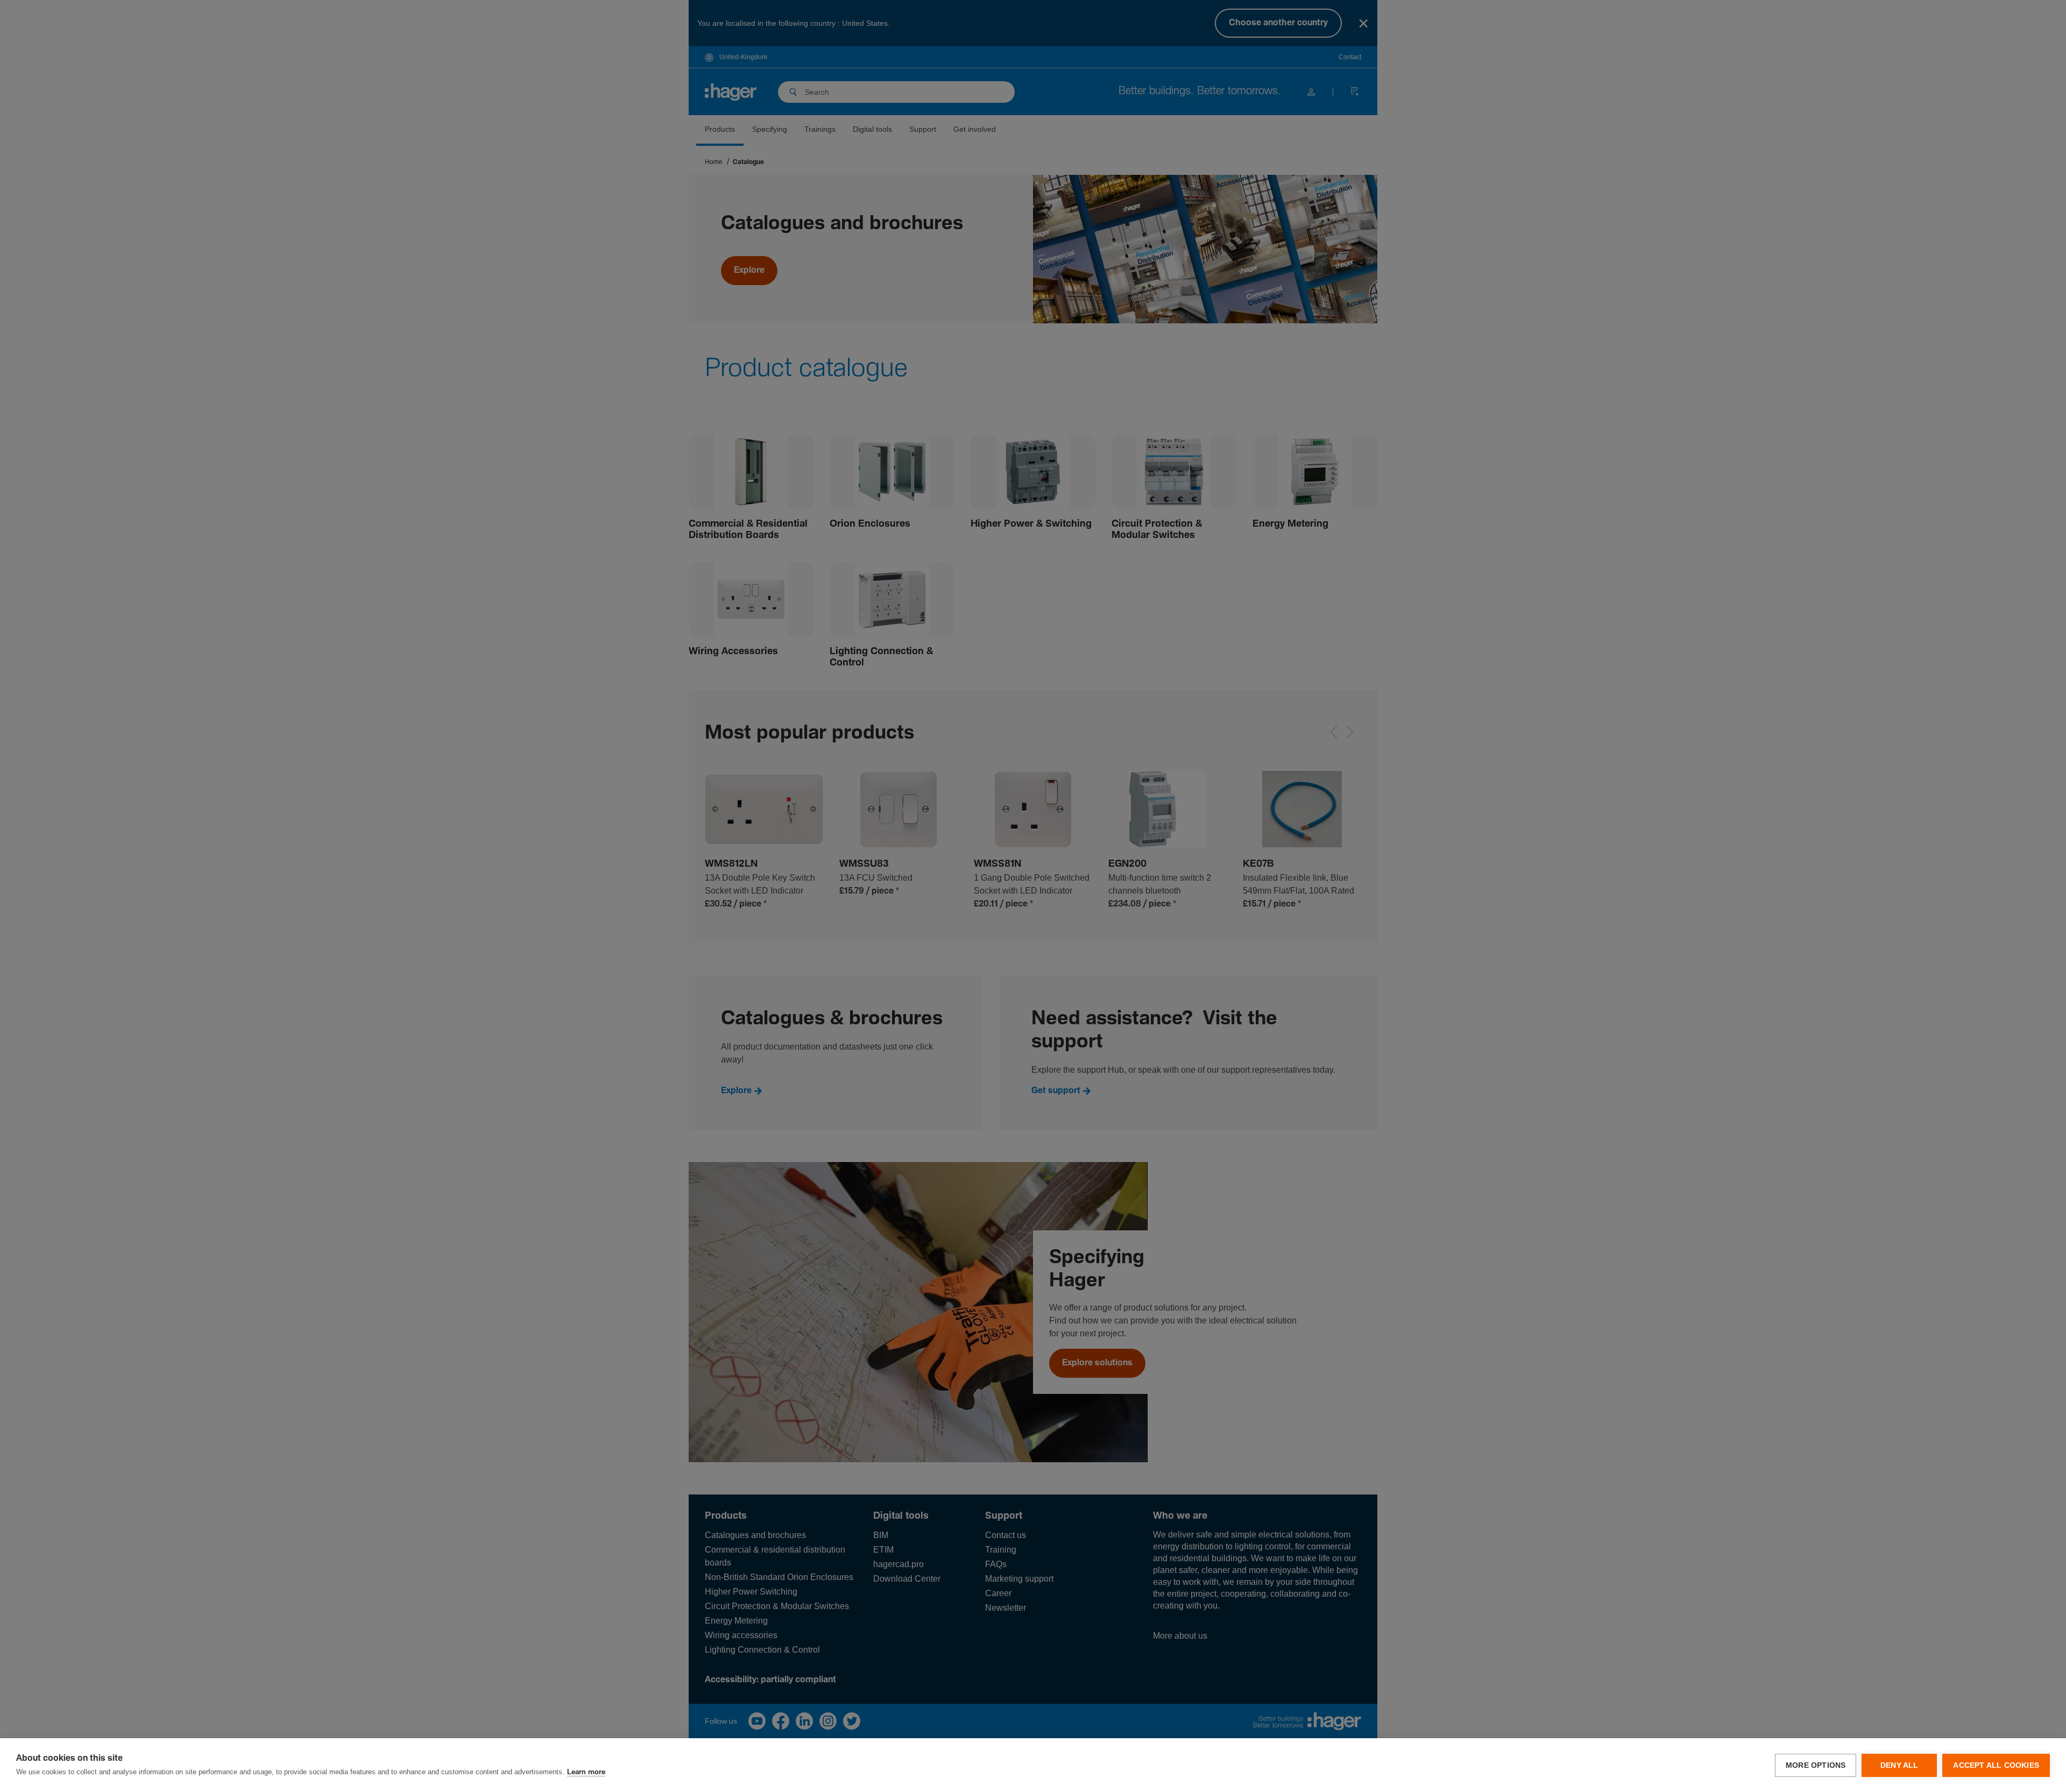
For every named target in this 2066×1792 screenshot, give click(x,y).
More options (1816, 1765)
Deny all (1899, 1765)
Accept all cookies (1996, 1765)
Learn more (586, 1772)
